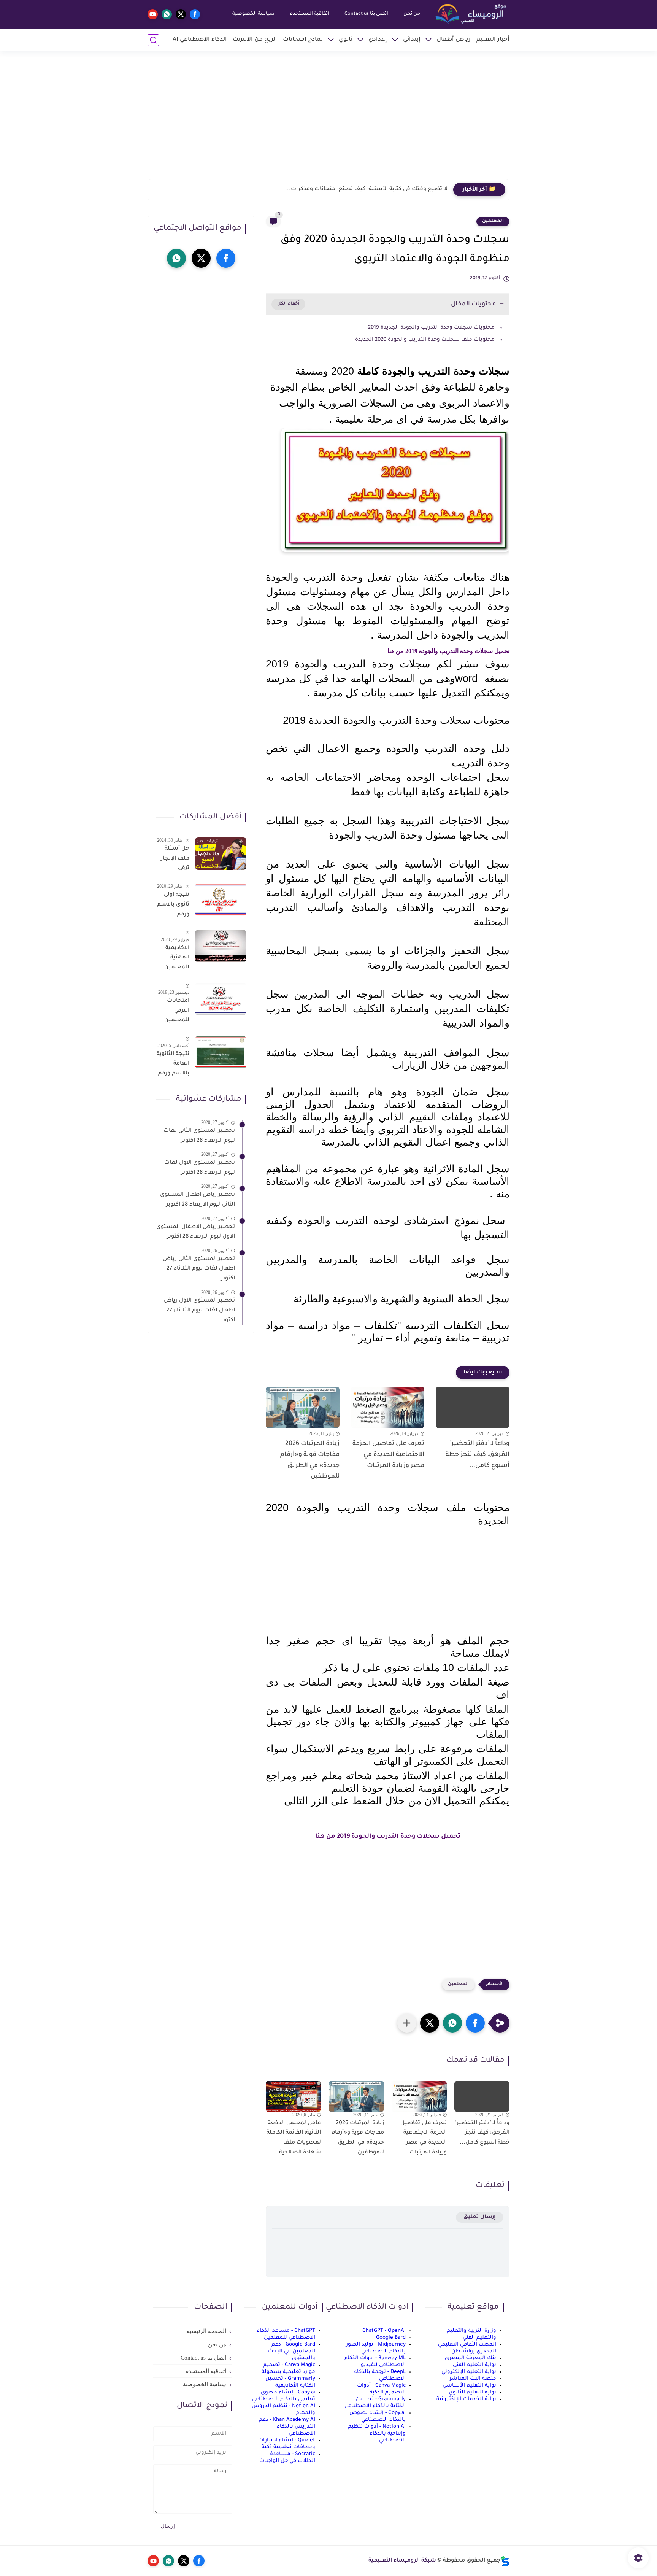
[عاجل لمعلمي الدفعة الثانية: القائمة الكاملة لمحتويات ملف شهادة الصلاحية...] (293, 2096)
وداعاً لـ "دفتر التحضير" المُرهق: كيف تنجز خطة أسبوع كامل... (371, 189)
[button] (475, 2023)
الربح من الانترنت (255, 40)
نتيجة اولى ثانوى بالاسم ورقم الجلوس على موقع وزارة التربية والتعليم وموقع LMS (173, 906)
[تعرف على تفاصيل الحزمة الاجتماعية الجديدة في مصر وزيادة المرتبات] (388, 1407)
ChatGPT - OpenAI (384, 2331)
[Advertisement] (328, 120)
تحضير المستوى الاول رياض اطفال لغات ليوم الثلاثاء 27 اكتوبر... (199, 1310)
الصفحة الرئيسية (206, 2331)
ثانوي (346, 40)
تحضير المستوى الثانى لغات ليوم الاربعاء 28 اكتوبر (199, 1136)
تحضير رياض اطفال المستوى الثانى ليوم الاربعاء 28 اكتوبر (198, 1200)
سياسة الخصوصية (253, 14)
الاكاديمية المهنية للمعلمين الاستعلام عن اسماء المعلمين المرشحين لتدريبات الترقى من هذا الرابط (176, 959)
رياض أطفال (454, 40)
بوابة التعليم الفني (474, 2365)
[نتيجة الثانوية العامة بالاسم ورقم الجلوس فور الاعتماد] (221, 1052)
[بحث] (153, 40)
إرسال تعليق (480, 2217)
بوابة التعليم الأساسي (469, 2386)
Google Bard (391, 2338)
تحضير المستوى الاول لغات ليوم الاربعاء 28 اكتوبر (200, 1168)
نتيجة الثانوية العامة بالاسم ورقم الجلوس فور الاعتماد (173, 1065)
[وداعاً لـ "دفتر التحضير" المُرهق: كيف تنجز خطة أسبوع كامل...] (473, 1407)
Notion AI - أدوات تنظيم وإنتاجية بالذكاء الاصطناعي (377, 2434)
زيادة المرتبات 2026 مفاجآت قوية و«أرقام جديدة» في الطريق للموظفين (310, 1460)
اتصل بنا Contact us (366, 14)
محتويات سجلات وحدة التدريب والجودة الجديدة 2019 (431, 328)
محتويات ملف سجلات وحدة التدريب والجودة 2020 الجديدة (425, 340)
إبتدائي (412, 40)
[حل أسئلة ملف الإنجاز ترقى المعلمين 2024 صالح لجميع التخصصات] (221, 854)
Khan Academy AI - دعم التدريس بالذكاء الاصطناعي (287, 2427)
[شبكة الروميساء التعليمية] (471, 14)
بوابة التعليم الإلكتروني (469, 2372)
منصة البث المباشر (473, 2379)
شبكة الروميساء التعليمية (402, 2561)
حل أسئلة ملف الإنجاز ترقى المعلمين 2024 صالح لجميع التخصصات (175, 860)
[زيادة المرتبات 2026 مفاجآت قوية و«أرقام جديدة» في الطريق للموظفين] (303, 1407)
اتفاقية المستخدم (309, 14)
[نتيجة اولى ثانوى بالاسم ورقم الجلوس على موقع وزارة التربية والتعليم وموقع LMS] (221, 900)
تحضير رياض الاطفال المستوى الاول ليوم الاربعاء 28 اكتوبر (196, 1232)
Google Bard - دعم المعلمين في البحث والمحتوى (292, 2351)
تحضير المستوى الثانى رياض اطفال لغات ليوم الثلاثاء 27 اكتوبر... (199, 1269)
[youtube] (153, 14)
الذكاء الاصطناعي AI (200, 40)
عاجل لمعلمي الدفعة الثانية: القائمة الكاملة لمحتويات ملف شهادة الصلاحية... (294, 2138)
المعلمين (493, 221)
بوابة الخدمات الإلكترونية (466, 2399)
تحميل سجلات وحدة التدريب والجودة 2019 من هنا (448, 651)
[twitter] (181, 14)
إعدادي (378, 40)
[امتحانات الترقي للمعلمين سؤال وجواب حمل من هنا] (221, 999)
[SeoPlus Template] (505, 2561)
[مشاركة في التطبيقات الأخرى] (407, 2023)
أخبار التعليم (493, 40)
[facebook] (195, 14)
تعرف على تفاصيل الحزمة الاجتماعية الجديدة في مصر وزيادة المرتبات (388, 1455)
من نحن (412, 14)
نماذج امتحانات (303, 40)
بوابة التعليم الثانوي (472, 2392)
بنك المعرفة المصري (471, 2358)
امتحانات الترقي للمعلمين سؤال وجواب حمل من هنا (173, 1012)
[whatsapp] (167, 14)
